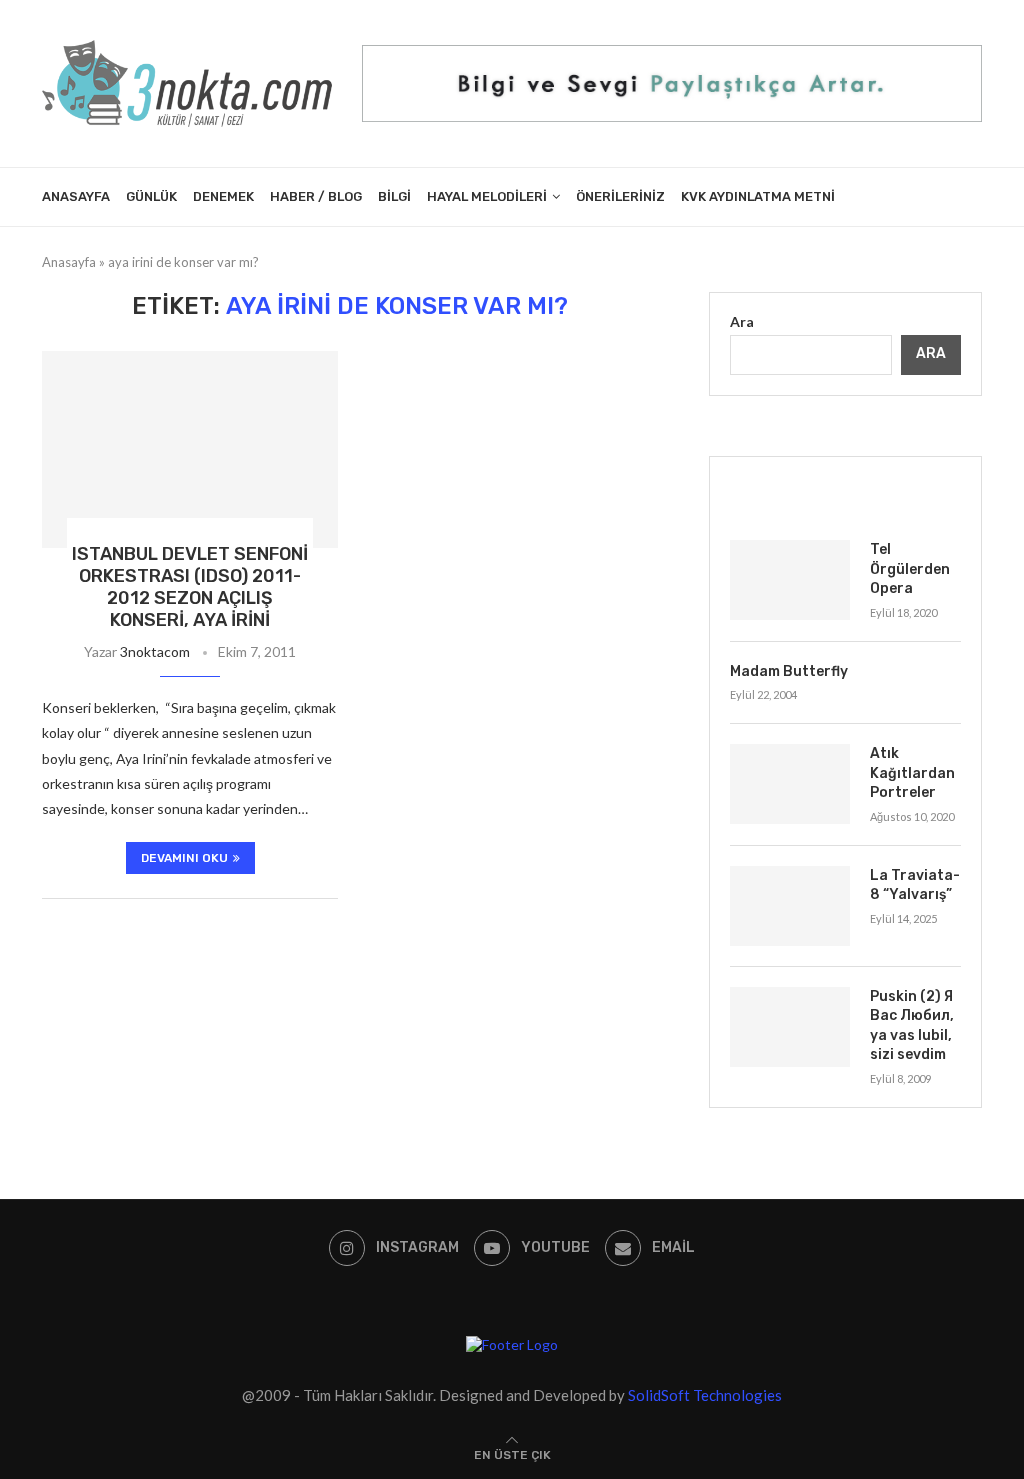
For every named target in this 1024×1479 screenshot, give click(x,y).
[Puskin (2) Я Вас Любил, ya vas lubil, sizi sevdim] (790, 1027)
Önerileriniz (620, 196)
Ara (742, 321)
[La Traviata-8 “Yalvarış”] (790, 906)
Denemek (223, 196)
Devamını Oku (184, 858)
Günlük (151, 196)
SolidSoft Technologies (705, 1395)
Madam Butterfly (789, 671)
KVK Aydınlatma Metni (758, 196)
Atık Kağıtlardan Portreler (912, 773)
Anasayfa (76, 196)
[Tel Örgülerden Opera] (790, 580)
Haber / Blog (316, 196)
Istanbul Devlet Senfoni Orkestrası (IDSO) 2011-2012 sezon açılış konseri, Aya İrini (190, 587)
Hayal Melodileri (487, 196)
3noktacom (155, 651)
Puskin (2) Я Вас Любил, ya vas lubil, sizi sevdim (912, 1026)
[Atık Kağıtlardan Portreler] (790, 784)
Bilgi (394, 196)
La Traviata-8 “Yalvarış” (915, 885)
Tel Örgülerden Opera (910, 569)
